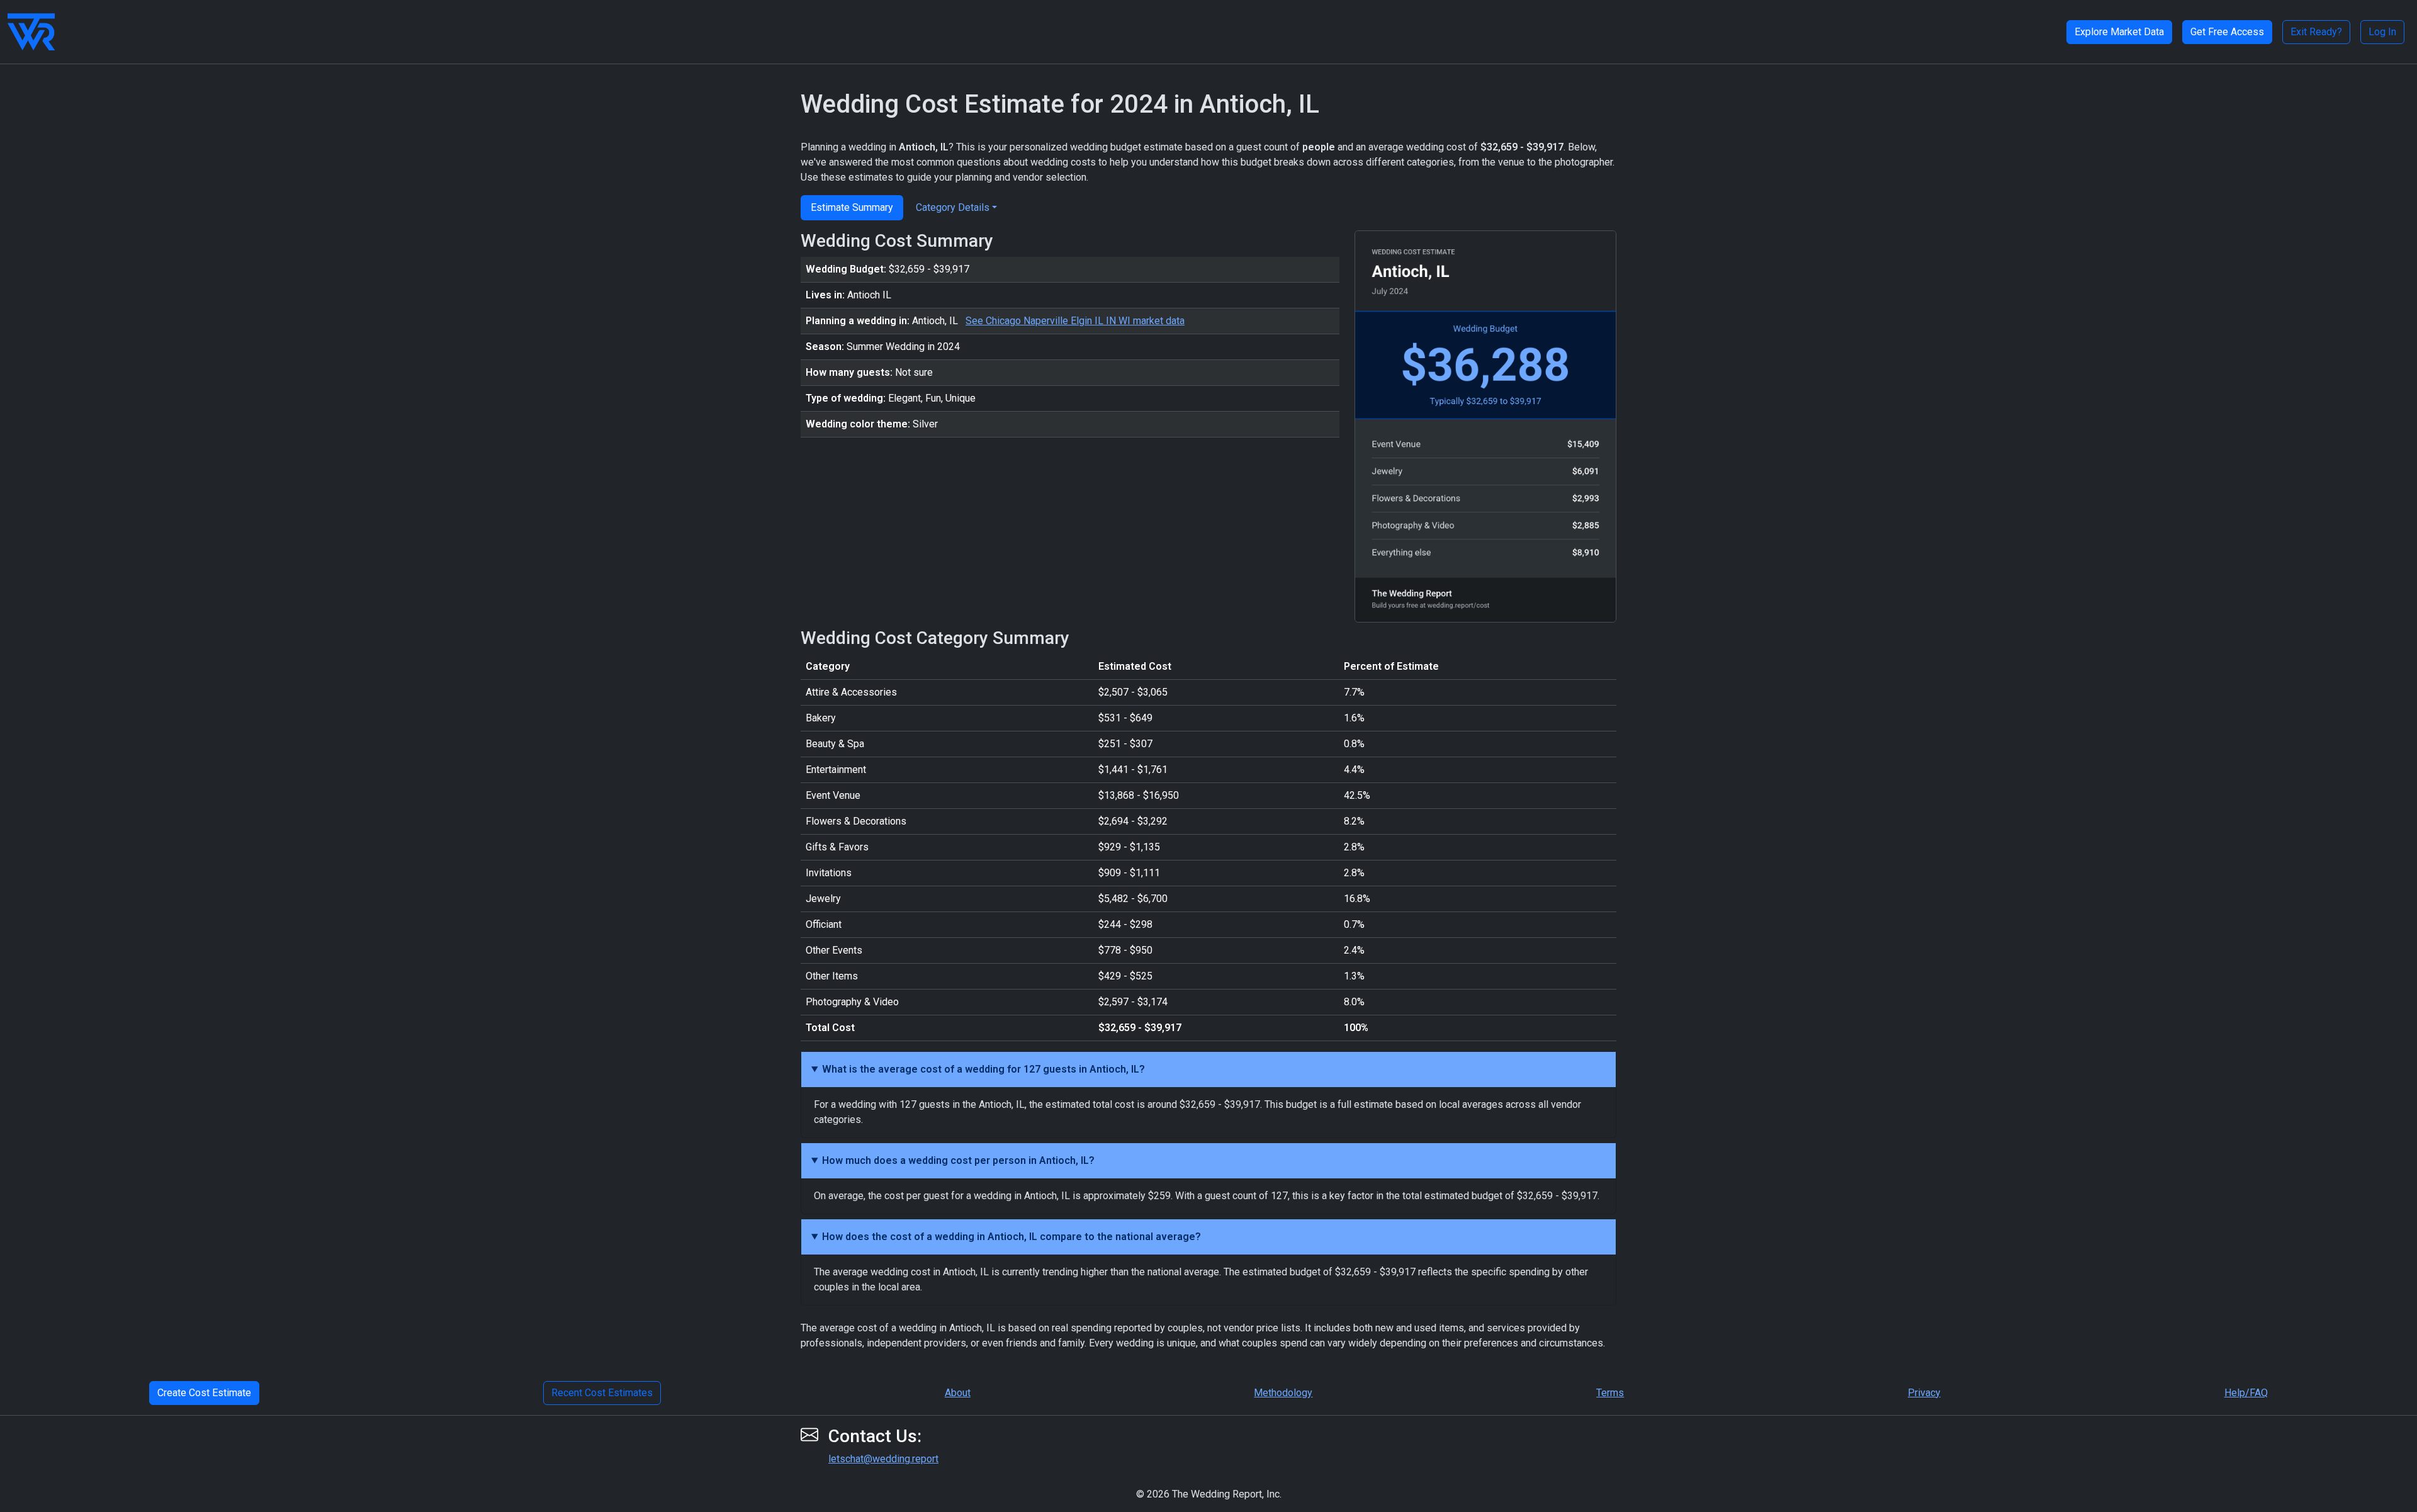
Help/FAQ (2246, 1393)
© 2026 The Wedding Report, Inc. (1209, 1494)
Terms (1610, 1393)
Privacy (1924, 1393)
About (958, 1393)
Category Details (953, 207)
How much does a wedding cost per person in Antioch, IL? (958, 1160)
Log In (2382, 32)
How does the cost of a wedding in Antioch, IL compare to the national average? (1011, 1237)
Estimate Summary (852, 207)
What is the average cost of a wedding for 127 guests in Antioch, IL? (983, 1069)
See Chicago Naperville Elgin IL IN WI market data (1075, 321)
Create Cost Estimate (204, 1393)
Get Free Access (2227, 32)
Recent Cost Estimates (602, 1393)
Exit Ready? (2316, 32)
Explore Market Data (2119, 32)
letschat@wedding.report (883, 1459)
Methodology (1283, 1393)
